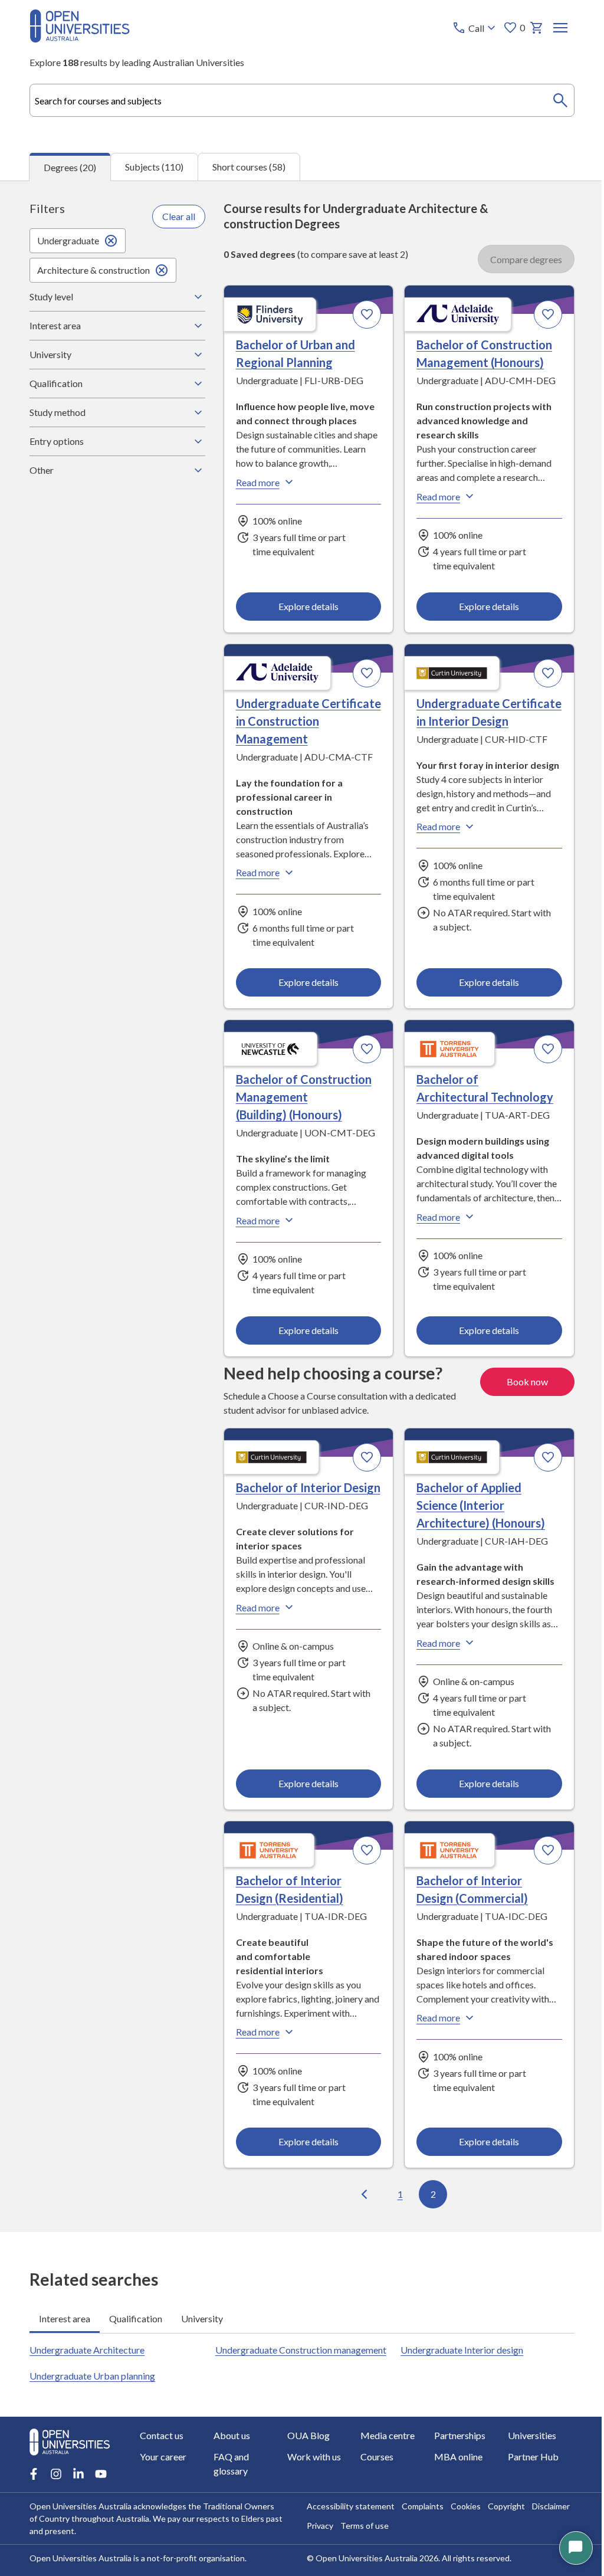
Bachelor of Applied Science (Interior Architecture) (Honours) (475, 1522)
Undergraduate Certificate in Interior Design (452, 720)
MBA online (452, 2486)
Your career (163, 2486)
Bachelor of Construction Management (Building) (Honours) (300, 1114)
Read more (254, 482)
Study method (58, 412)
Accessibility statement (347, 2536)
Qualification (56, 383)
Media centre (383, 2465)
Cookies (462, 2536)
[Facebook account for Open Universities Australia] (34, 2503)
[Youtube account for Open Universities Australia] (101, 2503)
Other (42, 470)
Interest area (55, 325)
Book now (518, 1398)
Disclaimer (547, 2536)
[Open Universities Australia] (80, 39)
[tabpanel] (302, 1207)
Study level (51, 296)
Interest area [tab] (65, 2334)
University (50, 354)
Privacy (316, 2555)
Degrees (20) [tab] (70, 167)
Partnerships (454, 2465)
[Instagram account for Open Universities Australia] (56, 2503)
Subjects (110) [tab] (154, 167)
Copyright (502, 2536)
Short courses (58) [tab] (249, 167)
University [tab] (202, 2334)
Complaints (418, 2536)
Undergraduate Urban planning (92, 2405)
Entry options (57, 441)
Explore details (304, 606)
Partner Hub (526, 2486)
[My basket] (537, 28)
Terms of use (360, 2555)
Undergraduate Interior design (456, 2365)
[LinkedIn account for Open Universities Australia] (78, 2503)
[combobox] (302, 100)
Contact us (162, 2465)
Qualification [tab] (136, 2334)
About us (230, 2465)
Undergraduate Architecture (87, 2365)
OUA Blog (306, 2465)
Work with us (311, 2486)
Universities (525, 2465)
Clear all (176, 216)
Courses (373, 2486)
